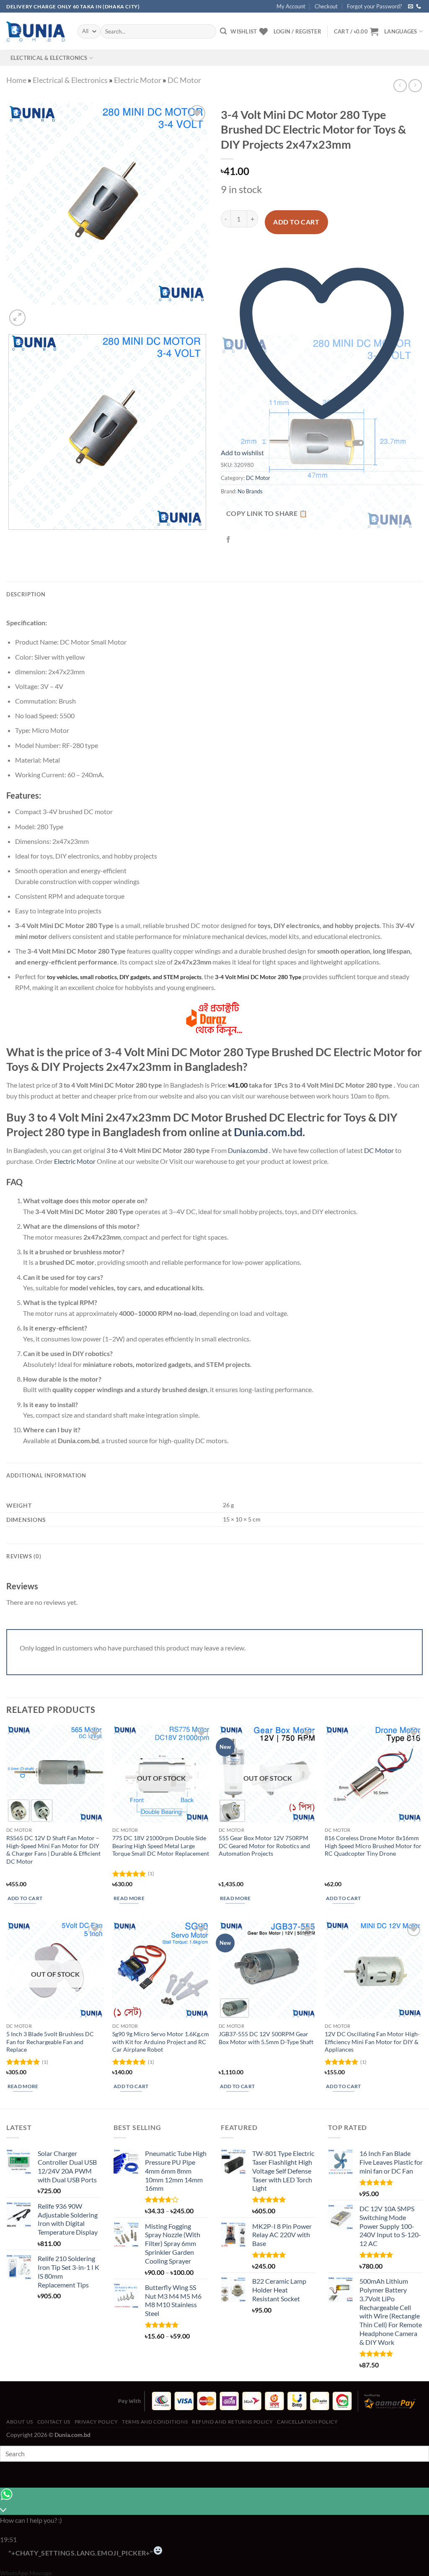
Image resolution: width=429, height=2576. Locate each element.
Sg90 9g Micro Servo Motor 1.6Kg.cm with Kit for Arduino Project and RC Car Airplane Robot (161, 2042)
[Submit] (223, 31)
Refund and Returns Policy (232, 2422)
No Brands (250, 491)
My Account (291, 6)
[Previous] (10, 538)
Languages (401, 31)
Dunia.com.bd (268, 1132)
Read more (129, 1898)
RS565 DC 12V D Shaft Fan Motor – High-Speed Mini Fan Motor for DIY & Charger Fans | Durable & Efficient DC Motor (53, 1850)
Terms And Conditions (155, 2422)
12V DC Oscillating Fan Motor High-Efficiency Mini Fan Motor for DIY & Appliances (372, 2042)
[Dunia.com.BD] (36, 31)
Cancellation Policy (308, 2422)
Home (16, 80)
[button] (356, 31)
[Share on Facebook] (229, 540)
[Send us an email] (411, 7)
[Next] (37, 313)
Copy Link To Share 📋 (267, 513)
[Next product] (400, 86)
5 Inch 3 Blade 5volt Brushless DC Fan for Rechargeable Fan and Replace (50, 2042)
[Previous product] (415, 86)
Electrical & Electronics (49, 58)
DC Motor (184, 80)
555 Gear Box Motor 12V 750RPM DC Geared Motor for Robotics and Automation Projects (264, 1846)
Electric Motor (138, 80)
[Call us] (419, 7)
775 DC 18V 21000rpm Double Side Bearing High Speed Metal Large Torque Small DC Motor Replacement (161, 1846)
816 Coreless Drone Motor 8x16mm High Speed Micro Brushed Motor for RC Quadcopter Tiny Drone (373, 1846)
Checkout (326, 6)
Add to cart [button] (25, 1898)
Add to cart (296, 222)
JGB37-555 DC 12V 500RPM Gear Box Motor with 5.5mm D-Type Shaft (266, 2038)
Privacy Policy (96, 2422)
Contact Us (54, 2422)
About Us (20, 2422)
